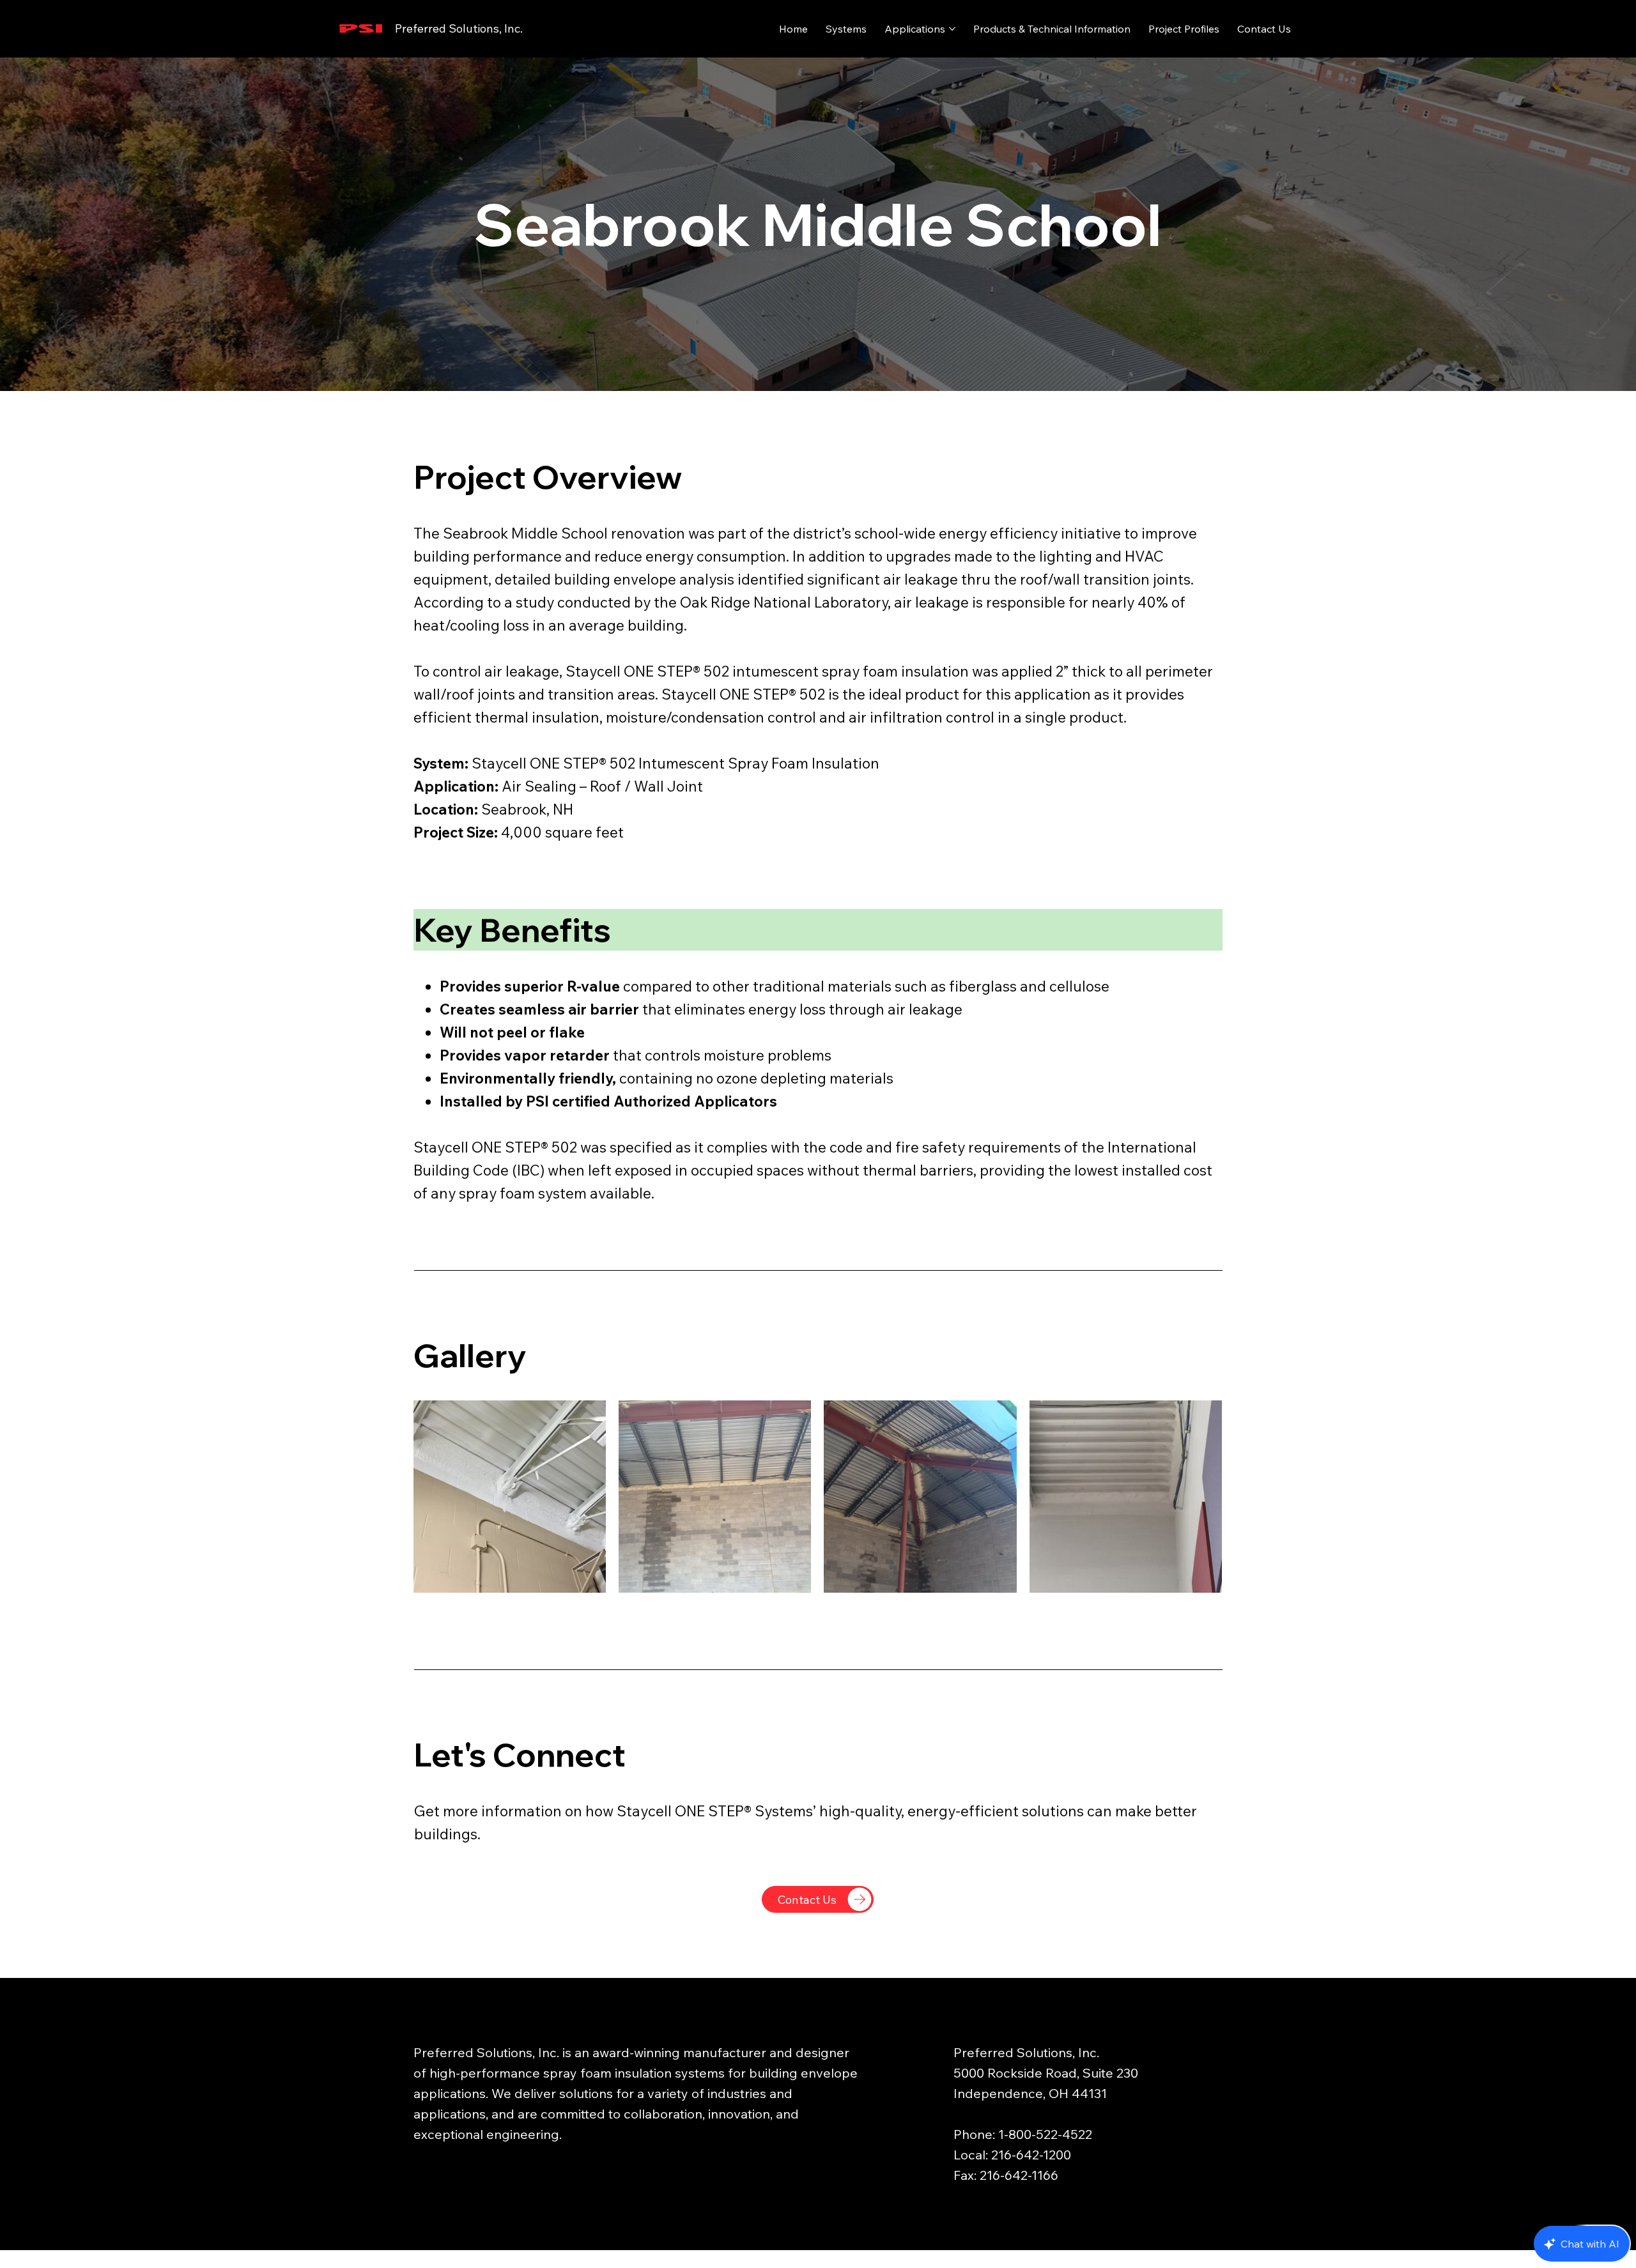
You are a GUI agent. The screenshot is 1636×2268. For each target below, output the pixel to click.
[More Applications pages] (952, 29)
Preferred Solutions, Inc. (459, 28)
